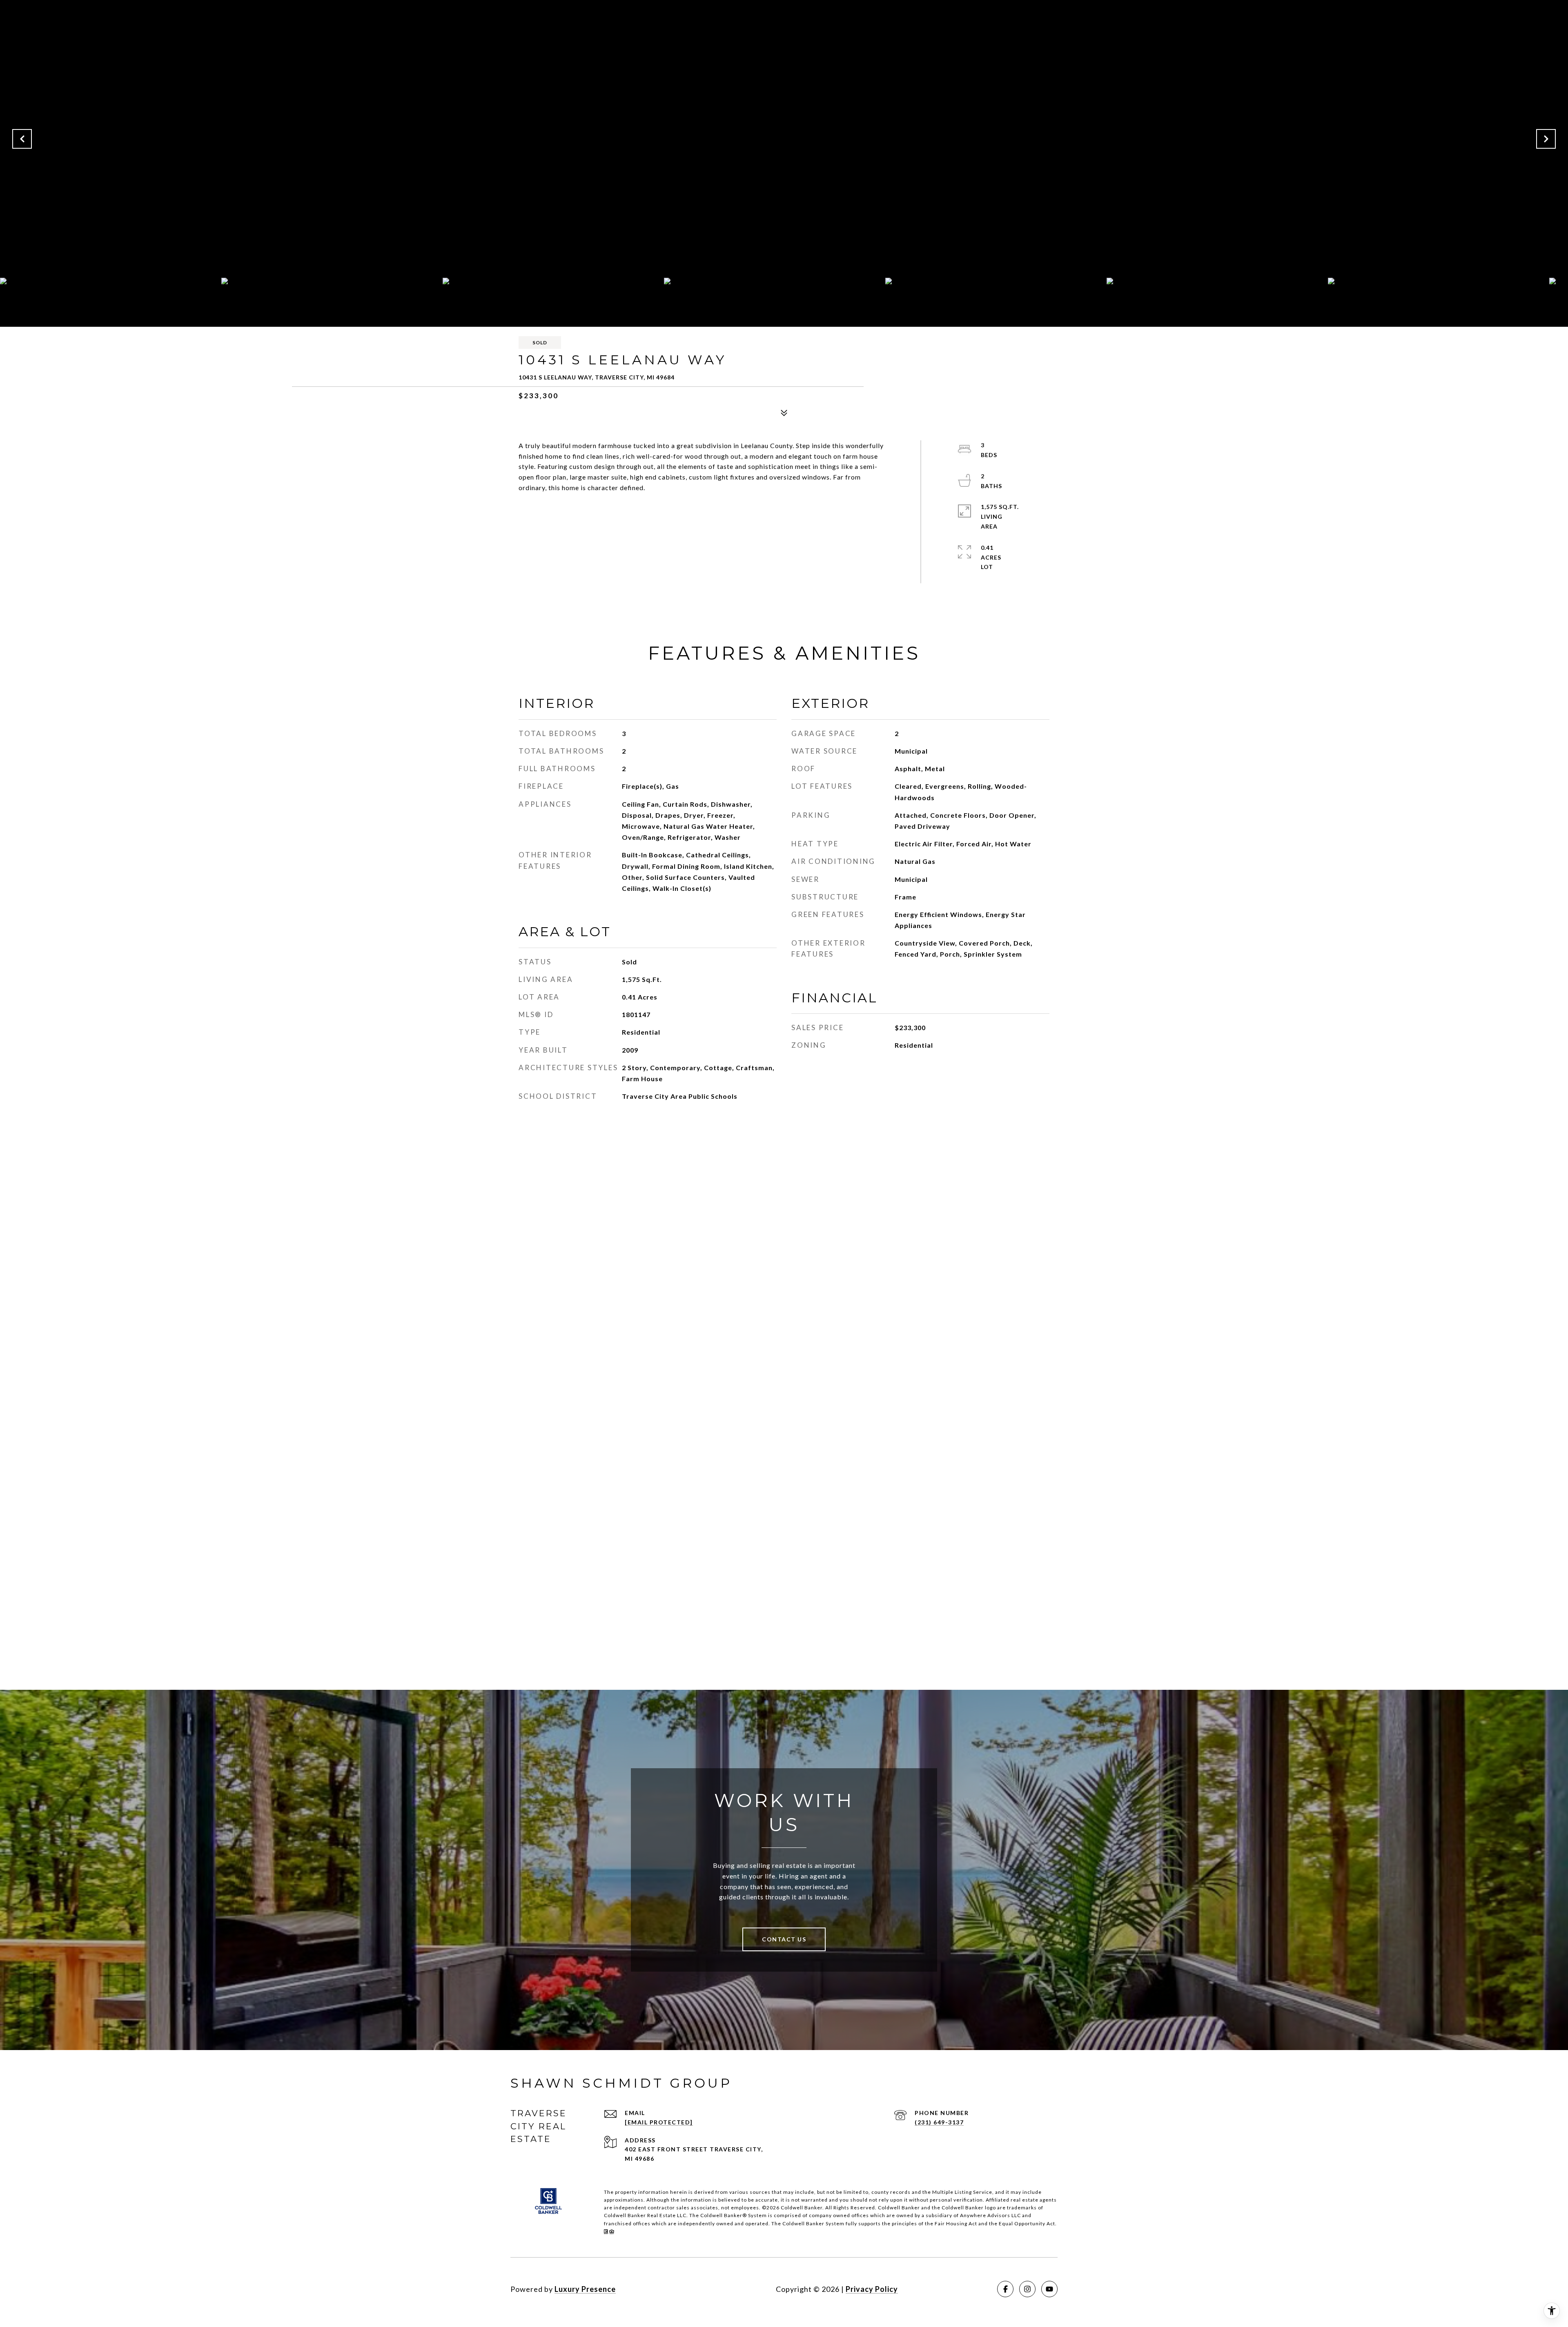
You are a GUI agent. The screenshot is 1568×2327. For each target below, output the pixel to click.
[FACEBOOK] (1005, 2289)
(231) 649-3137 (939, 2122)
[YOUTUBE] (1049, 2289)
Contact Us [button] (784, 1939)
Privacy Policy (872, 2289)
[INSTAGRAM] (1027, 2289)
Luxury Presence (585, 2289)
